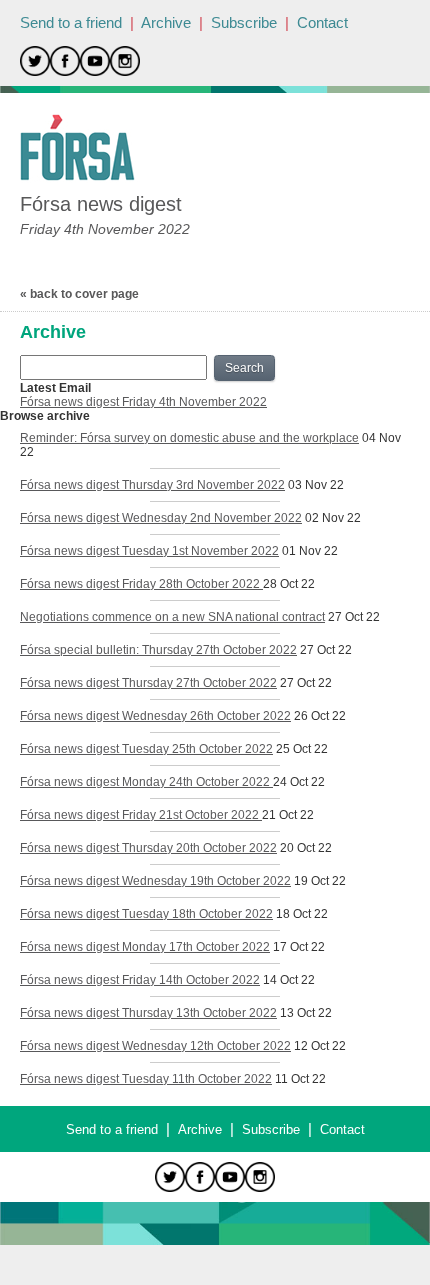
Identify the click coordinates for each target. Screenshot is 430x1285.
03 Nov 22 (316, 485)
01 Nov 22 (310, 551)
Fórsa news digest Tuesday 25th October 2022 (146, 749)
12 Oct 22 (320, 1046)
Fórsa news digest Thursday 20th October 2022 (148, 848)
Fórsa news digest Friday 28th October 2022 (141, 584)
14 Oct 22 (289, 980)
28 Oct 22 (289, 584)
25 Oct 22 (302, 749)
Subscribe (244, 22)
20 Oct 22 (306, 848)
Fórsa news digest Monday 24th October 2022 (146, 782)
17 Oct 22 (299, 947)
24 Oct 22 (299, 782)
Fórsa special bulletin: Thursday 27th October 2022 (158, 650)
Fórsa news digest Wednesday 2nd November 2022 (161, 518)
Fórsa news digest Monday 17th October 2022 (145, 947)
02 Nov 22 (333, 518)
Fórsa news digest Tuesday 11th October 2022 (146, 1079)
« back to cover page (79, 294)
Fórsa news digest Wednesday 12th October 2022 (155, 1046)
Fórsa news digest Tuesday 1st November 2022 (149, 551)
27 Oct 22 (354, 617)
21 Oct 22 (288, 815)
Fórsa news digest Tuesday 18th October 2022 (146, 914)
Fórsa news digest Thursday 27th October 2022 (148, 683)
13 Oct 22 (306, 1013)
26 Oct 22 (320, 716)
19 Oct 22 (320, 881)
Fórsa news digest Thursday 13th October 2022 (148, 1013)
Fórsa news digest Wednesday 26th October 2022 (155, 716)
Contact (322, 22)
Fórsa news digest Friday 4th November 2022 (143, 402)
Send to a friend (71, 22)
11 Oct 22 (300, 1079)
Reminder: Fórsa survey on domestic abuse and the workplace (189, 438)
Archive (166, 22)
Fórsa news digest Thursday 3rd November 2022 (152, 485)
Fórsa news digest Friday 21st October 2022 (141, 815)
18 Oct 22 (302, 914)
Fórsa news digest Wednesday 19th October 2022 (155, 881)
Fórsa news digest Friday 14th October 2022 (140, 980)
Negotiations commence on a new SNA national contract (172, 617)
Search (244, 368)
